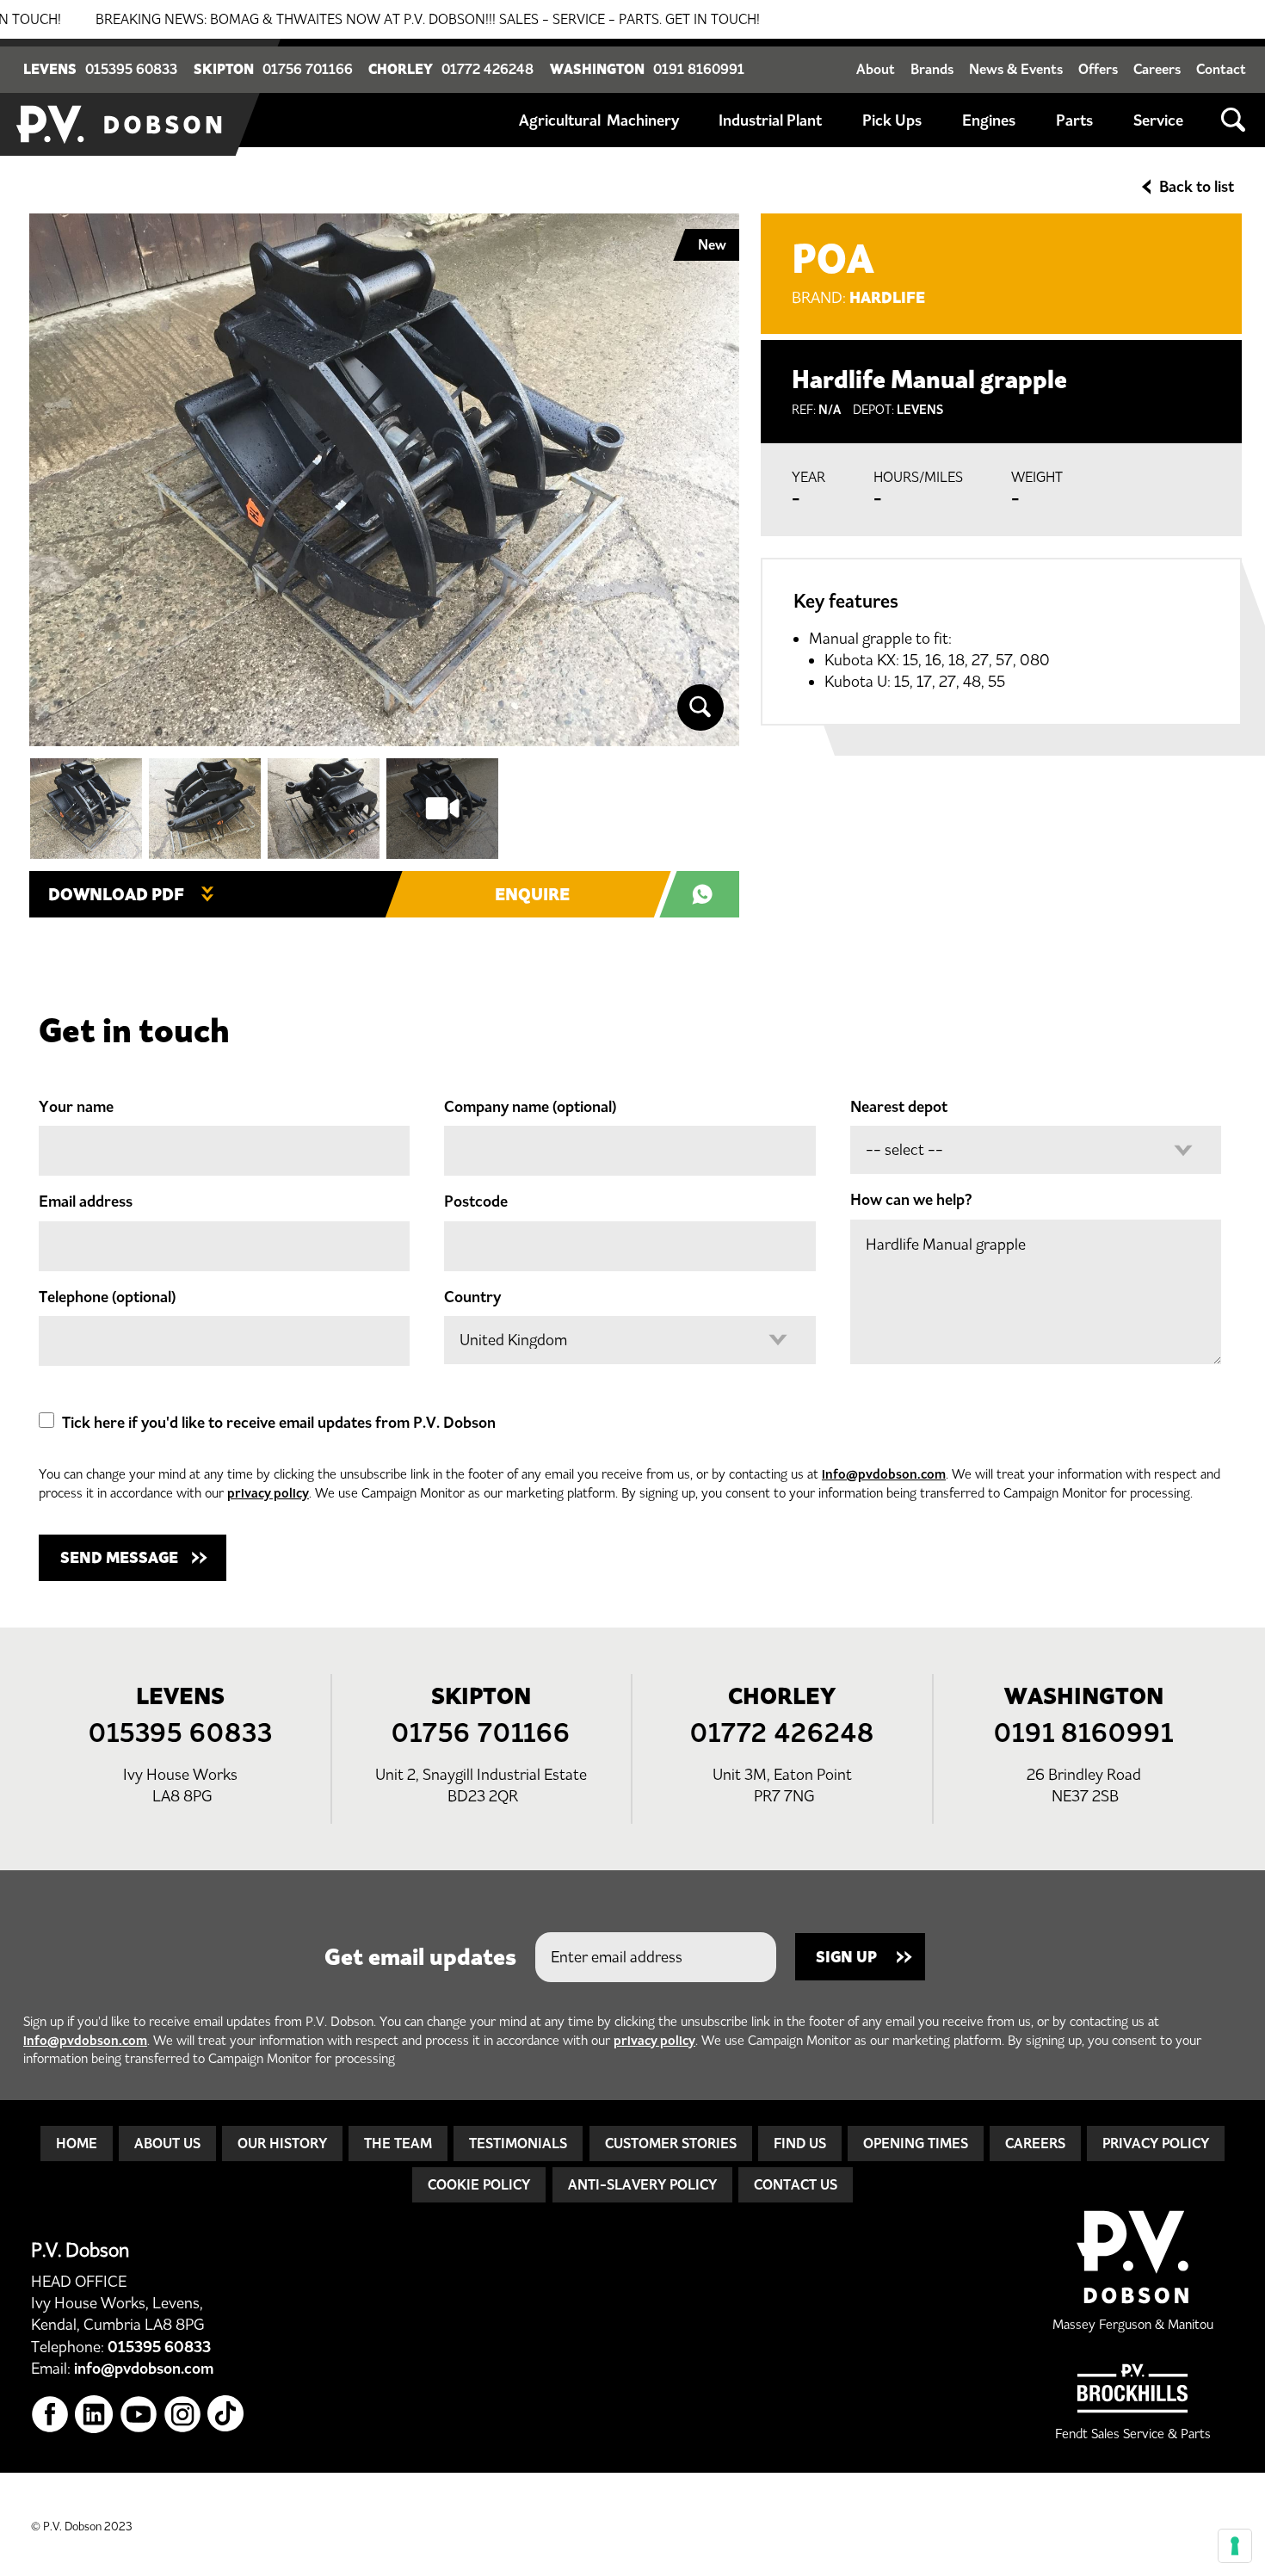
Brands (932, 69)
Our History (282, 2143)
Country (472, 1297)
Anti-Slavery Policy (642, 2184)
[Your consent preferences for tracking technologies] (1235, 2546)
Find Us (800, 2143)
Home (77, 2143)
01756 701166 (308, 69)
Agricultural (560, 120)
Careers (1157, 69)
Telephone (107, 1297)
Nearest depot (899, 1107)
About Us (167, 2143)
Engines (989, 120)
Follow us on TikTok (227, 2415)
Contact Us (796, 2184)
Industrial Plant (770, 120)
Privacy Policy (1156, 2143)
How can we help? (911, 1200)
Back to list (1197, 187)
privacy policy (268, 1493)
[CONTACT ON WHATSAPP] (708, 894)
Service (1158, 120)
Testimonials (518, 2143)
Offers (1098, 69)
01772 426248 (487, 69)
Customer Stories (671, 2143)
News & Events (1016, 69)
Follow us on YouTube (139, 2415)
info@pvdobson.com (884, 1474)
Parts (1074, 120)
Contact (1221, 69)
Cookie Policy (479, 2184)
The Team (398, 2143)
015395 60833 (131, 69)
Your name (76, 1107)
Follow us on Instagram (183, 2415)
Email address (86, 1202)
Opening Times (916, 2143)
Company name (530, 1107)
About (876, 69)
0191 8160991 (699, 69)
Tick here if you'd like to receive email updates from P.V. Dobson (279, 1423)
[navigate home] (120, 97)
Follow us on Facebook (50, 2415)
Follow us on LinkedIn (94, 2415)
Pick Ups (892, 120)
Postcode (476, 1202)
